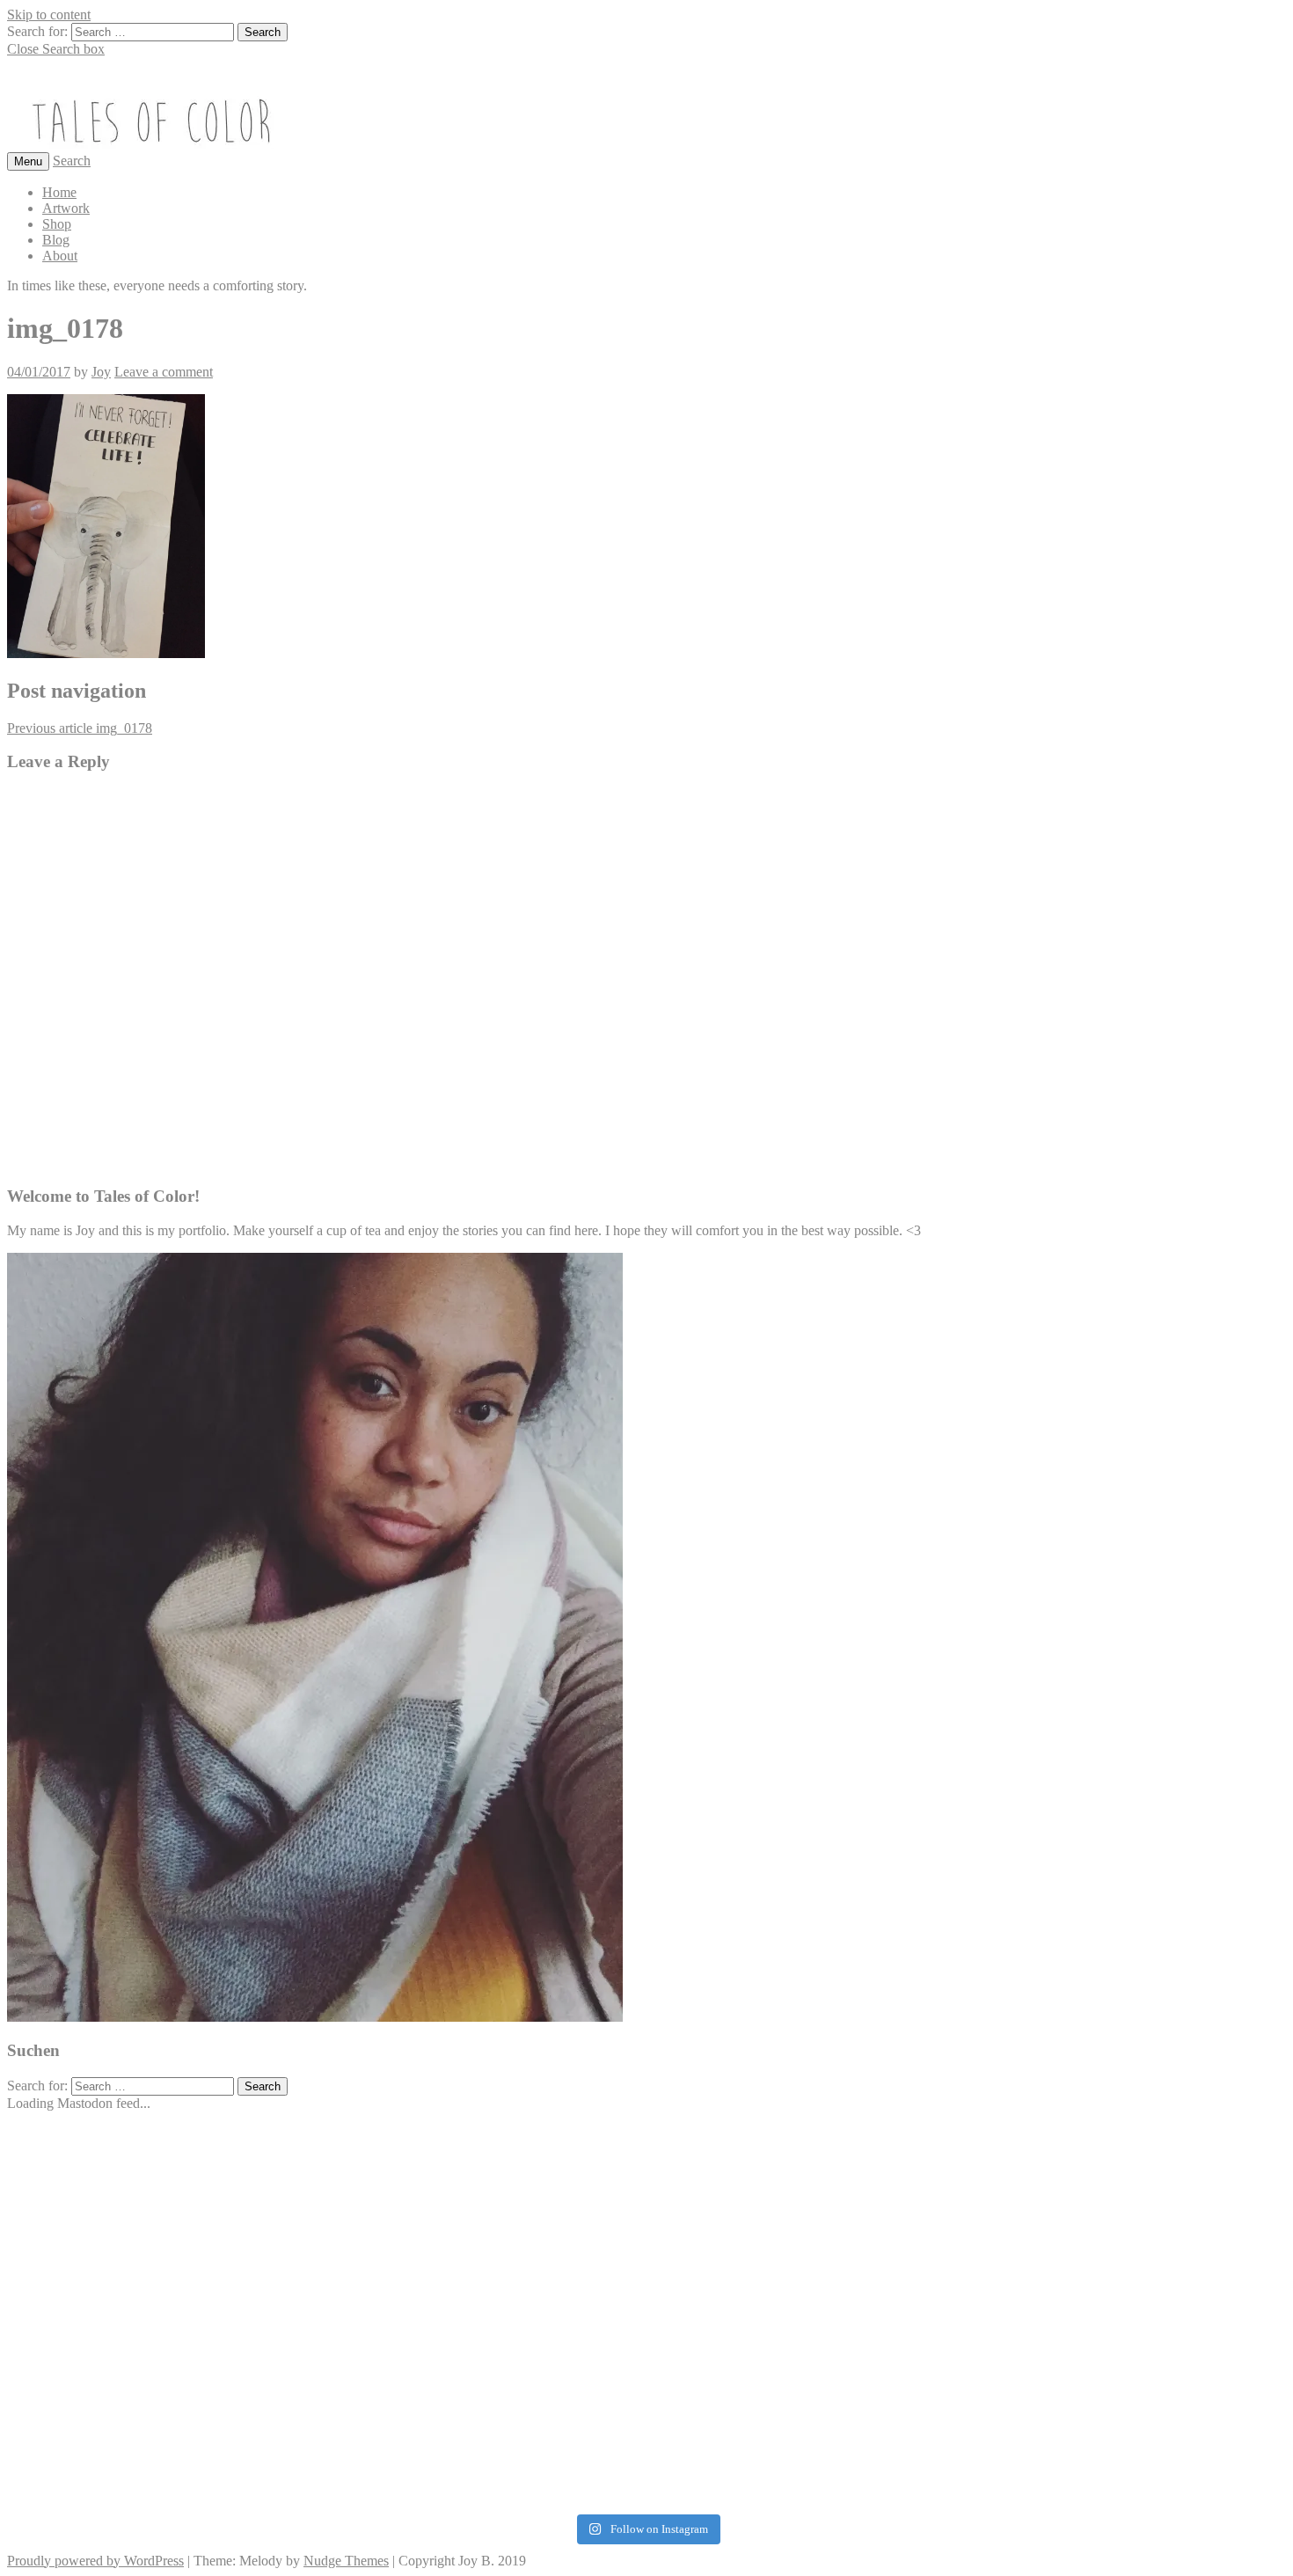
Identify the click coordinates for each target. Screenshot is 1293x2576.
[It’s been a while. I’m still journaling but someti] (646, 2348)
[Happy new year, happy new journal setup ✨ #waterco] (1076, 2300)
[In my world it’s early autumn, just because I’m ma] (217, 2339)
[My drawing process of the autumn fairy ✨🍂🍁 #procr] (646, 2196)
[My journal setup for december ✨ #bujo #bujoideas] (646, 2146)
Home (59, 192)
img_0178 (80, 728)
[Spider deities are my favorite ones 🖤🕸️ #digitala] (217, 2437)
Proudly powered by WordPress (95, 2561)
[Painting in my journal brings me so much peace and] (217, 2146)
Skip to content (49, 15)
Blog (56, 240)
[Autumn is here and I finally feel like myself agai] (1076, 2437)
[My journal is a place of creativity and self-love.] (646, 2460)
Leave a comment (164, 372)
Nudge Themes (346, 2561)
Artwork (66, 208)
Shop (57, 224)
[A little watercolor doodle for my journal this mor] (217, 2227)
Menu (28, 161)
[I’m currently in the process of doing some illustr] (1076, 2146)
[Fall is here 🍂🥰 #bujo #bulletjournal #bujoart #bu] (1076, 2219)
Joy (101, 372)
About (60, 256)
